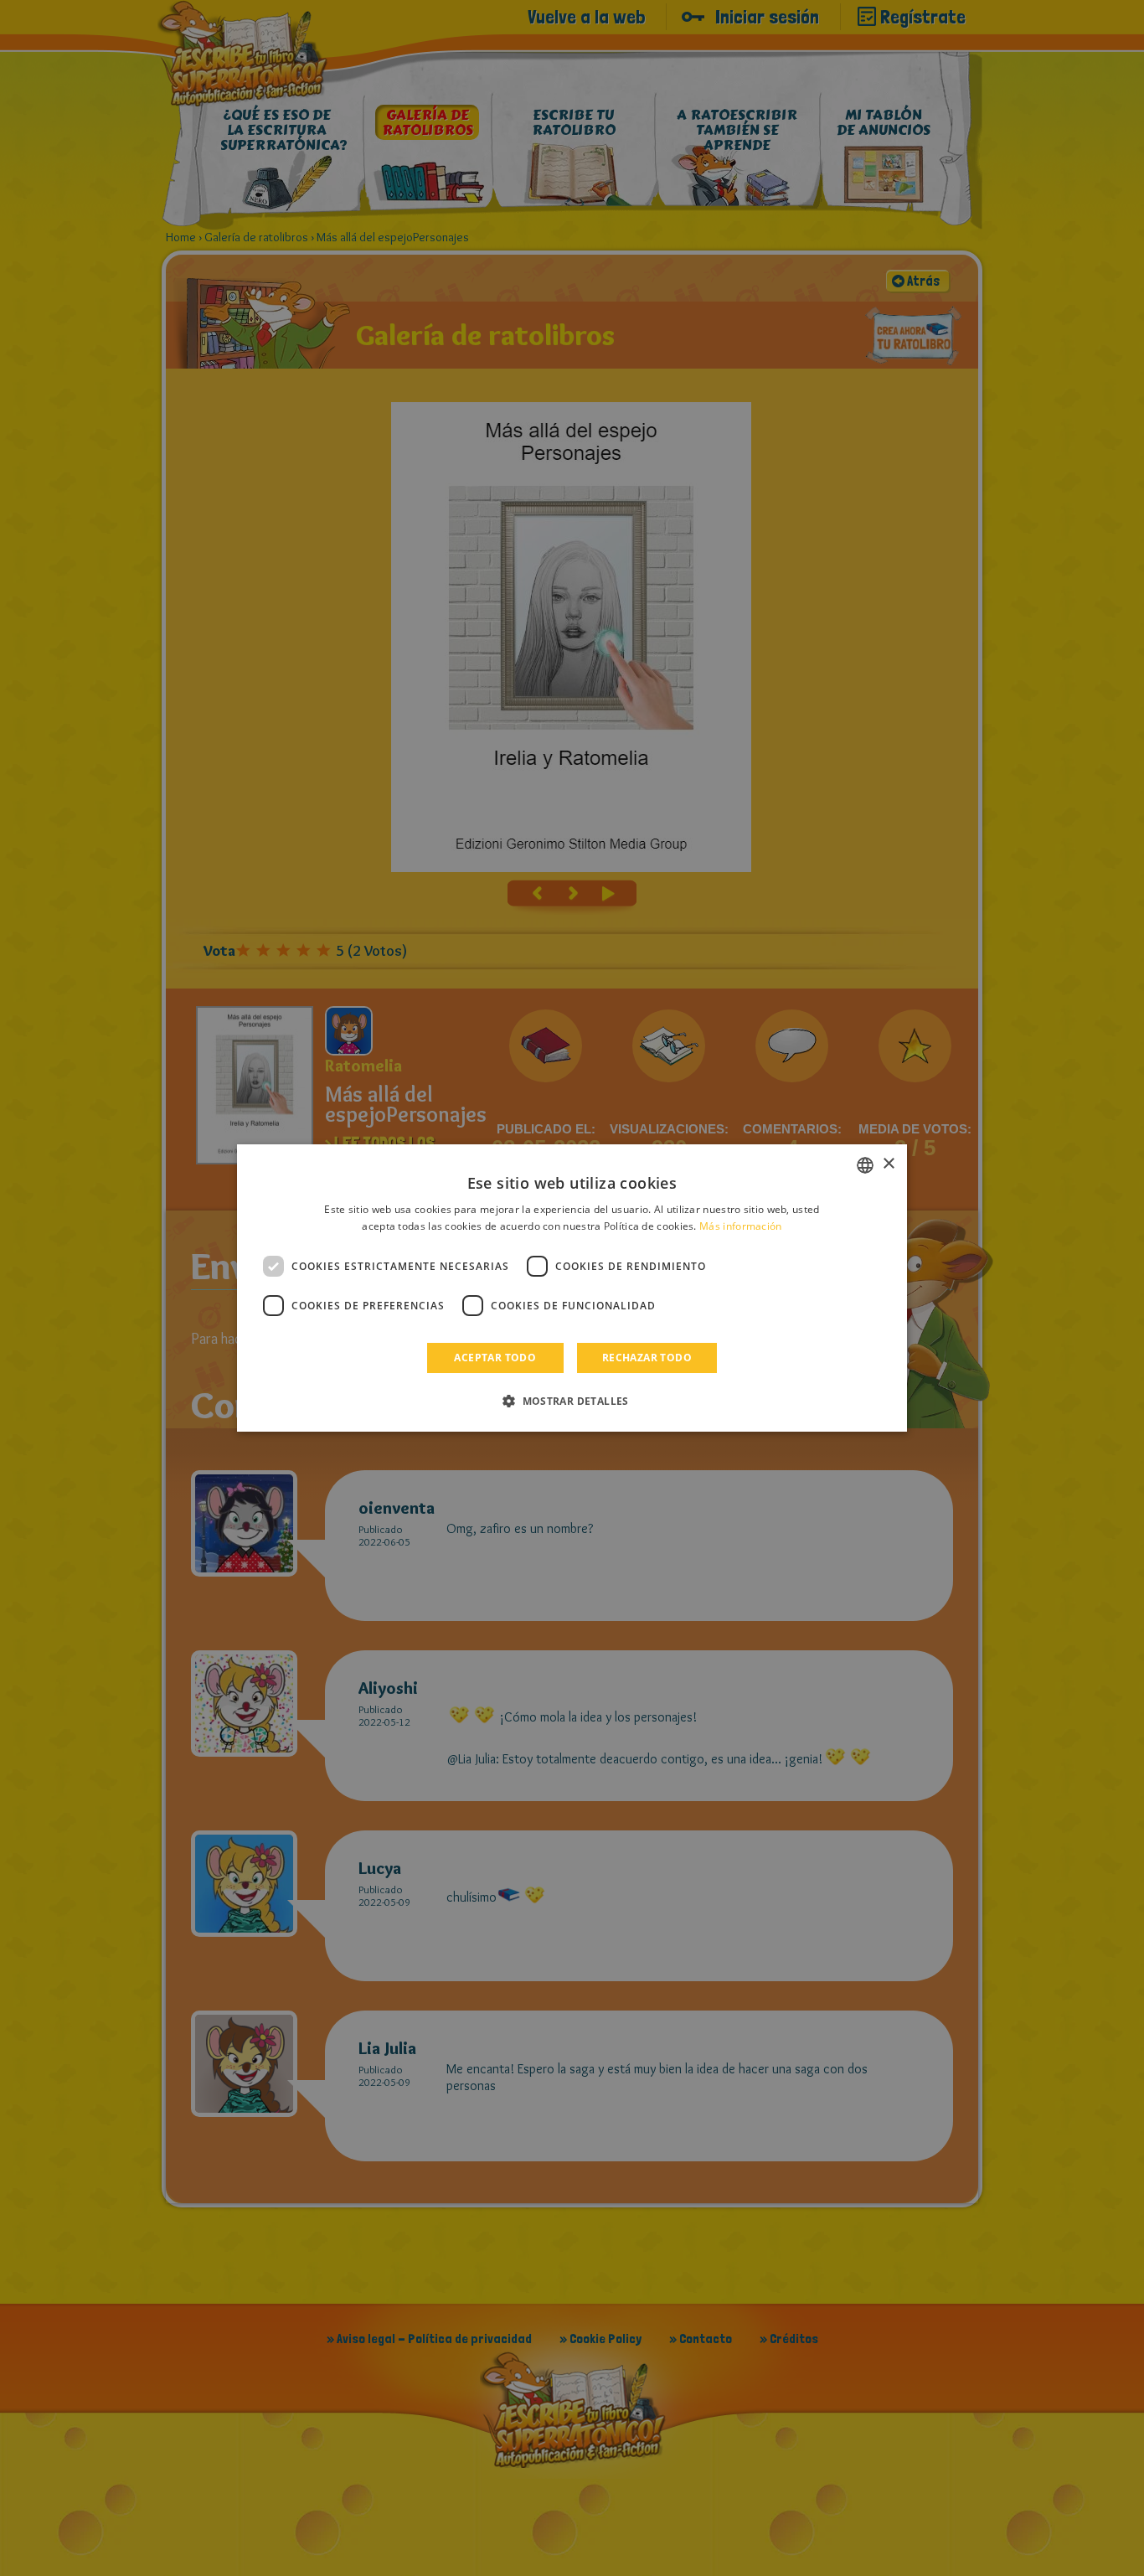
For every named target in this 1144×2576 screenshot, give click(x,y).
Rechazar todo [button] (647, 1358)
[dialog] (572, 1288)
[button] (572, 1401)
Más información (741, 1226)
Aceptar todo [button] (495, 1358)
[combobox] (865, 1165)
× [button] (888, 1164)
